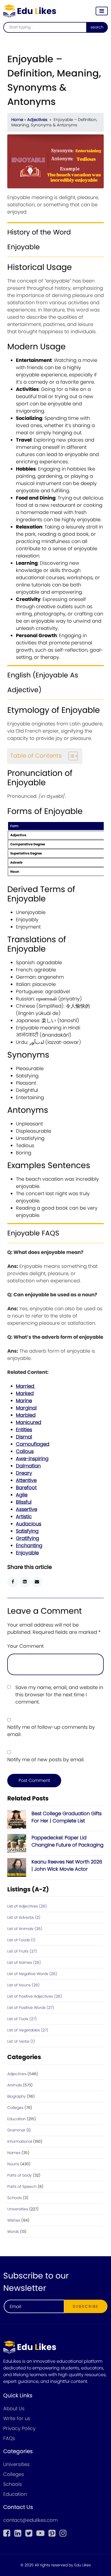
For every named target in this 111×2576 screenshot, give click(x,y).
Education (17, 2119)
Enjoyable (27, 1553)
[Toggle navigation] (102, 11)
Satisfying (27, 1531)
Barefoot (26, 1487)
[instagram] (63, 2533)
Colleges (15, 2108)
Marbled (26, 1415)
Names (14, 2153)
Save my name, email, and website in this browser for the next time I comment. (59, 1695)
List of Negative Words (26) (32, 1974)
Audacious (29, 1524)
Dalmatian (28, 1466)
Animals (15, 2085)
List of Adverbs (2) (24, 1917)
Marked (25, 1393)
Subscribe (86, 2306)
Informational (20, 2141)
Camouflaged (33, 1444)
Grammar (16, 2130)
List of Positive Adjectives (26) (35, 1996)
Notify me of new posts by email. (46, 1759)
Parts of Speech (22, 2186)
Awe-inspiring (32, 1458)
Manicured (29, 1422)
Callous (25, 1451)
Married (26, 1386)
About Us (14, 2408)
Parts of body (20, 2175)
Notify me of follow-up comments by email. (51, 1731)
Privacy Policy (19, 2428)
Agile (22, 1495)
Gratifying (27, 1538)
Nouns (13, 2164)
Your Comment (25, 1646)
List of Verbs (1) (21, 2041)
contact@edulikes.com (30, 2520)
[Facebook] (7, 2533)
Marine (24, 1401)
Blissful (24, 1502)
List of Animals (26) (25, 1929)
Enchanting (29, 1545)
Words (13, 2232)
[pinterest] (52, 2533)
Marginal (26, 1408)
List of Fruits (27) (22, 1951)
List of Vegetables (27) (28, 2030)
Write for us (17, 2418)
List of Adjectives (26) (27, 1906)
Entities (24, 1430)
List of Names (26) (24, 1962)
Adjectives (37, 120)
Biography (17, 2096)
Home (17, 120)
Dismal (24, 1437)
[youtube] (40, 2533)
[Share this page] (37, 1582)
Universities (18, 2209)
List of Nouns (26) (23, 1985)
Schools (15, 2198)
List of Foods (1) (21, 1940)
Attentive (26, 1480)
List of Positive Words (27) (31, 2008)
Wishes (14, 2220)
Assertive (27, 1509)
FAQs (9, 2438)
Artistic (24, 1516)
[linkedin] (18, 2533)
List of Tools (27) (22, 2019)
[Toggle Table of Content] (70, 756)
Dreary (24, 1473)
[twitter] (29, 2533)
